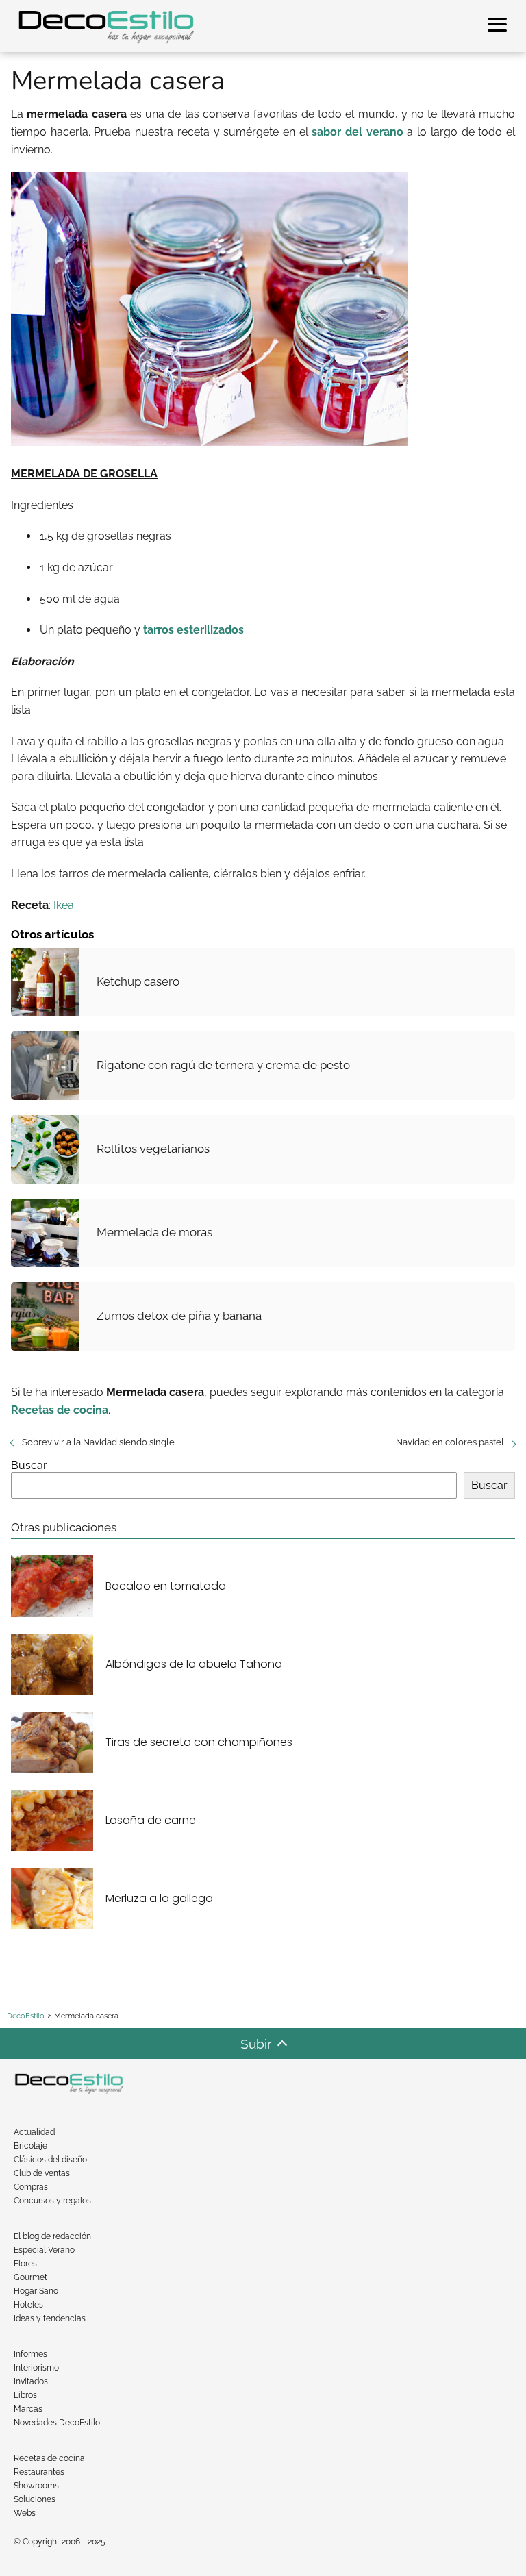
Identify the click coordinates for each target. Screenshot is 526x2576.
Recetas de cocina (49, 2458)
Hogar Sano (36, 2291)
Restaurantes (39, 2472)
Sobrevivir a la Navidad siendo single (98, 1442)
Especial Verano (44, 2250)
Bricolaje (30, 2146)
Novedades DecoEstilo (57, 2423)
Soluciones (35, 2499)
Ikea (64, 905)
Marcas (28, 2409)
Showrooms (36, 2486)
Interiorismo (36, 2368)
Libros (25, 2395)
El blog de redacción (52, 2236)
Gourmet (30, 2277)
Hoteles (28, 2305)
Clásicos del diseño (50, 2160)
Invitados (31, 2381)
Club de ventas (42, 2173)
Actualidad (34, 2132)
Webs (25, 2513)
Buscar (29, 1465)
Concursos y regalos (52, 2201)
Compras (31, 2187)
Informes (30, 2354)
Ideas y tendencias (50, 2318)
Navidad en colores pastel (450, 1442)
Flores (25, 2264)
